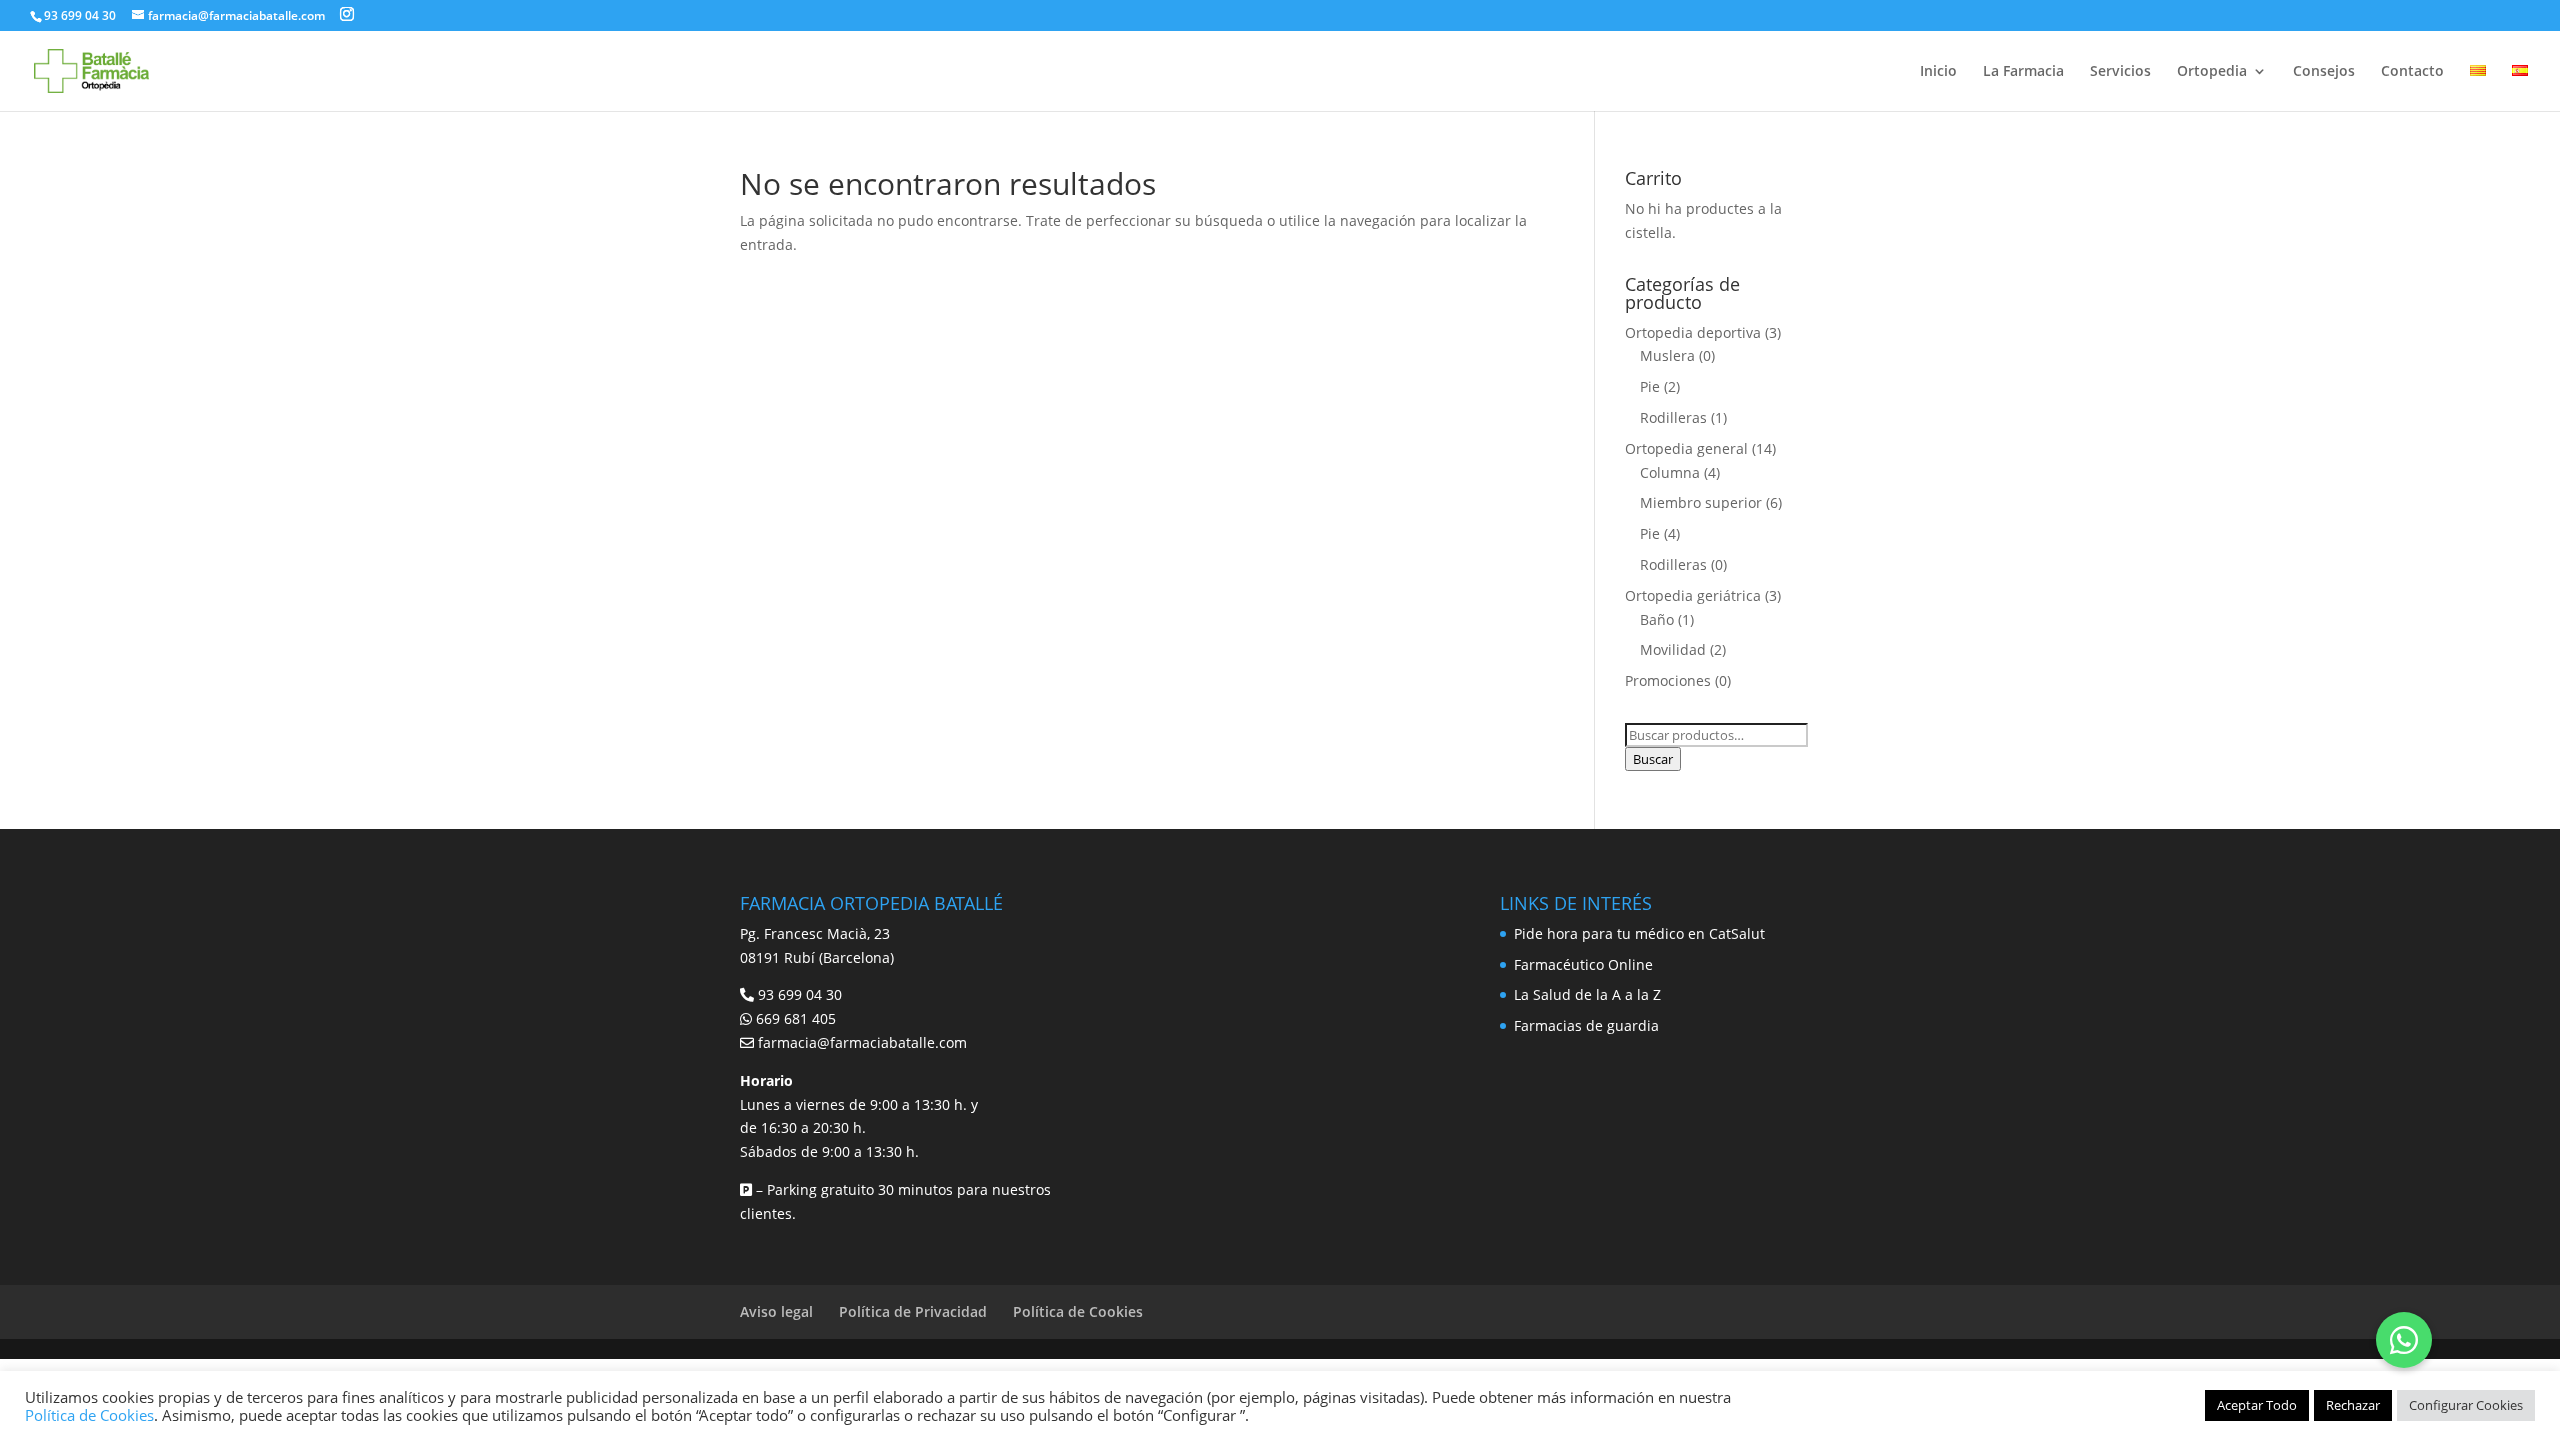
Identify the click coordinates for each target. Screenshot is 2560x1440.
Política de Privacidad (913, 1311)
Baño (1657, 619)
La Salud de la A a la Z (1587, 994)
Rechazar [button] (2353, 1405)
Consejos (2324, 72)
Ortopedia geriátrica (1693, 595)
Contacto (2412, 72)
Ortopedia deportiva (1693, 332)
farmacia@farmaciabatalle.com (862, 1042)
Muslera (1667, 355)
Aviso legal (776, 1311)
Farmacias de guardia (1586, 1025)
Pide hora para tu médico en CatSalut (1639, 933)
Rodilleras (1673, 417)
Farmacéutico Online (1583, 964)
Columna (1670, 472)
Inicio (1938, 72)
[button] (2404, 1340)
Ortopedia (2212, 72)
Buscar (1653, 759)
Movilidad (1673, 649)
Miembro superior (1701, 502)
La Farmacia (2023, 72)
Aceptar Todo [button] (2257, 1405)
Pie (1650, 386)
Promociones (1668, 680)
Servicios (2120, 72)
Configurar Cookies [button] (2466, 1405)
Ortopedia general (1686, 448)
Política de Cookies (1078, 1311)
